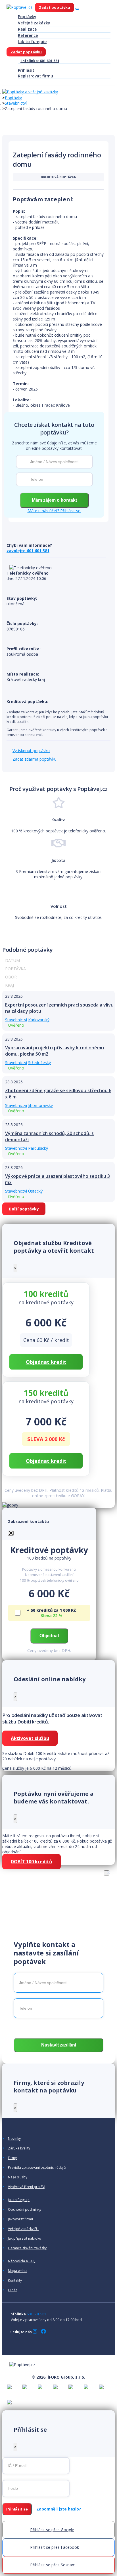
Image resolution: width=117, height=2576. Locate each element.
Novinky (14, 2139)
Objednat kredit (46, 1362)
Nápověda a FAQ (22, 2261)
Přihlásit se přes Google (52, 2530)
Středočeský (39, 1063)
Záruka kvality (19, 2148)
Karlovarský (39, 1020)
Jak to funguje (32, 42)
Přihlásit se (17, 2509)
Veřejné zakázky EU (23, 2229)
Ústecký (35, 1191)
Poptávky (27, 17)
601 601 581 (36, 2314)
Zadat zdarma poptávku (35, 759)
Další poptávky (24, 1209)
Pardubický (38, 1148)
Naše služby (18, 2177)
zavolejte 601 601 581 (28, 551)
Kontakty (15, 2280)
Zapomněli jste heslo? (59, 2509)
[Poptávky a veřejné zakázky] (30, 92)
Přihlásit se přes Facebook (55, 2547)
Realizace (27, 29)
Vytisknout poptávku (31, 751)
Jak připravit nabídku (25, 2239)
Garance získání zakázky (27, 2248)
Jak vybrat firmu (20, 2219)
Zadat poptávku (55, 7)
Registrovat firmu (35, 76)
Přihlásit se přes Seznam (53, 2565)
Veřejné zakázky (34, 23)
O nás (13, 2290)
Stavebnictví (16, 103)
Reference (28, 35)
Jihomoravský (40, 1105)
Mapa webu (17, 2271)
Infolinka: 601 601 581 (40, 61)
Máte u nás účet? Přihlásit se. (54, 511)
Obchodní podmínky (25, 2210)
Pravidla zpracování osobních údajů (37, 2168)
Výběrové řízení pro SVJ (27, 2187)
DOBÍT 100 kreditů (32, 1862)
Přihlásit (26, 70)
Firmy (12, 2158)
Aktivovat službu (30, 1738)
